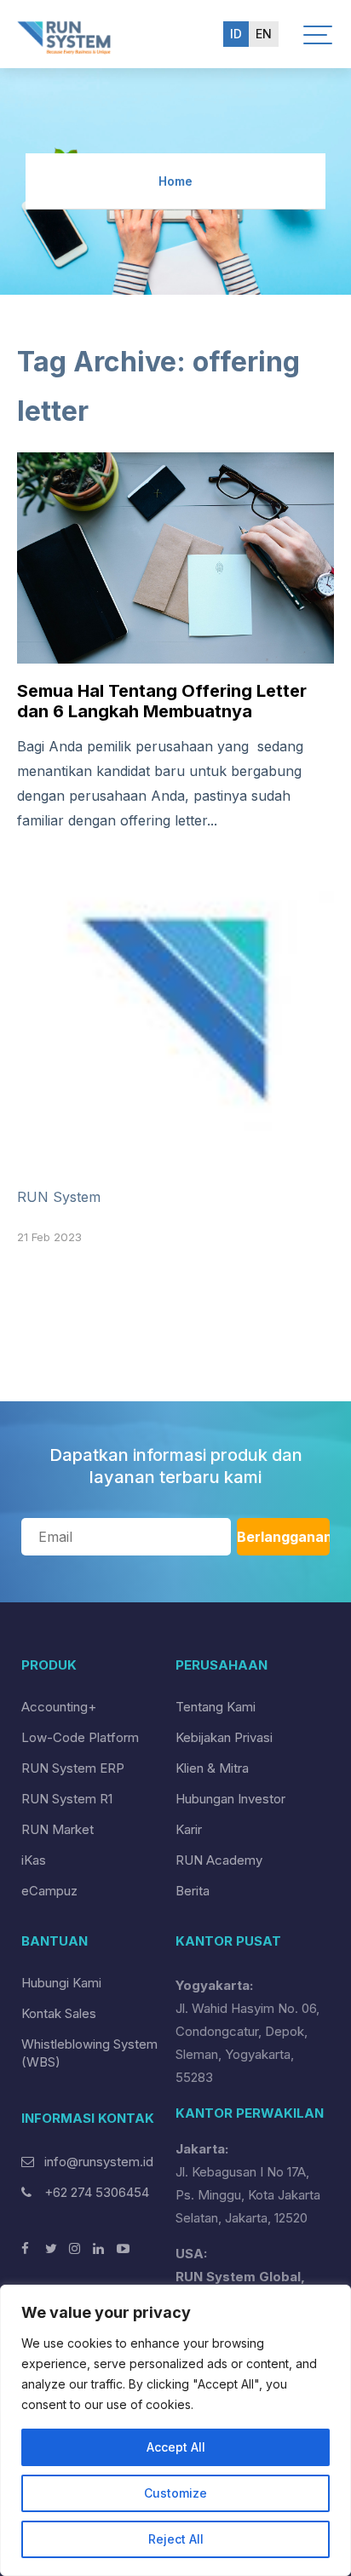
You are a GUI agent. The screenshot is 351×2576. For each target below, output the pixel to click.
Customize (175, 2493)
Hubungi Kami (61, 1983)
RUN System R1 (67, 1799)
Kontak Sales (59, 2013)
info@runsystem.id (99, 2162)
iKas (34, 1860)
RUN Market (58, 1829)
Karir (189, 1829)
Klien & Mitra (212, 1768)
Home (175, 181)
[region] (175, 2430)
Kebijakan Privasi (224, 1737)
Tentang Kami (216, 1707)
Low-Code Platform (80, 1737)
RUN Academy (219, 1860)
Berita (193, 1891)
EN (264, 34)
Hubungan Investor (230, 1799)
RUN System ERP (73, 1768)
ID (236, 34)
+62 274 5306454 (95, 2192)
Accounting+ (59, 1707)
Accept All (176, 2447)
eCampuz (49, 1891)
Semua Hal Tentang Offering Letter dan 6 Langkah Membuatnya (162, 701)
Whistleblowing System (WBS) (89, 2053)
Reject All (176, 2539)
